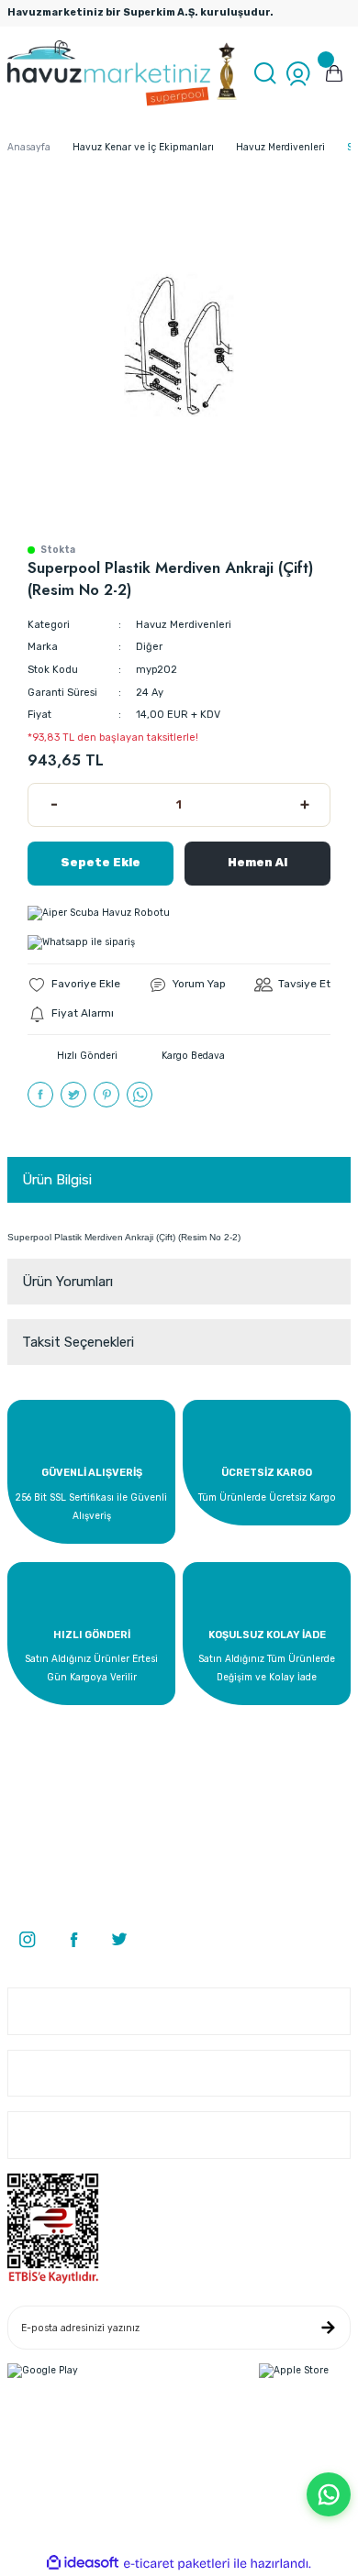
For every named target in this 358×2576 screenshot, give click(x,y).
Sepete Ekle (101, 862)
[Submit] (328, 2328)
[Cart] (334, 73)
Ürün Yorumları (67, 1282)
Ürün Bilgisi (57, 1180)
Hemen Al (257, 862)
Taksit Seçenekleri (78, 1342)
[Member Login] (298, 73)
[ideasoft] (83, 2563)
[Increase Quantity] (304, 805)
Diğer (149, 647)
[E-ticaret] (177, 2564)
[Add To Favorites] (74, 985)
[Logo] (123, 73)
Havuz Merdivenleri (184, 625)
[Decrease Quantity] (54, 805)
